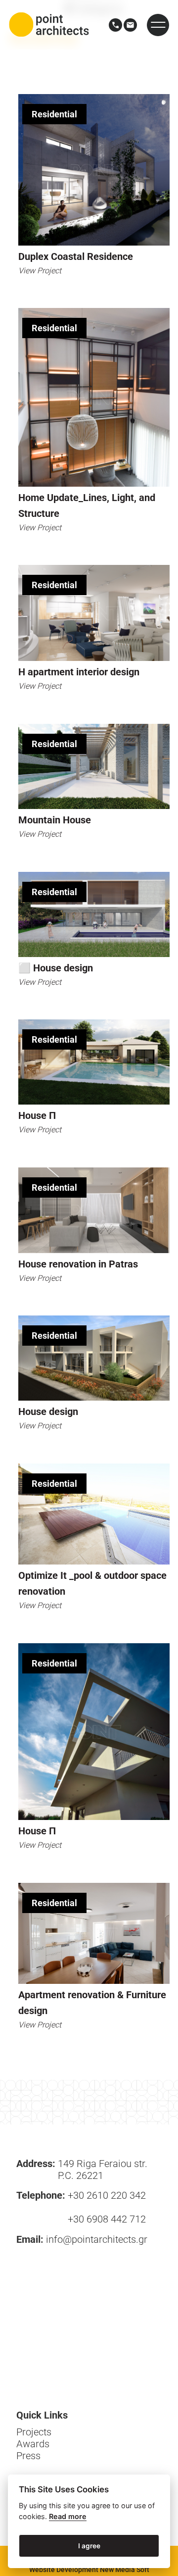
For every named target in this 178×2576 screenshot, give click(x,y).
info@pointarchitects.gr (97, 2239)
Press (28, 2456)
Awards (33, 2444)
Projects (34, 2432)
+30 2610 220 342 (107, 2195)
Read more (68, 2516)
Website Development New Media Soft (89, 2570)
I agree (89, 2546)
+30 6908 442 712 (107, 2219)
